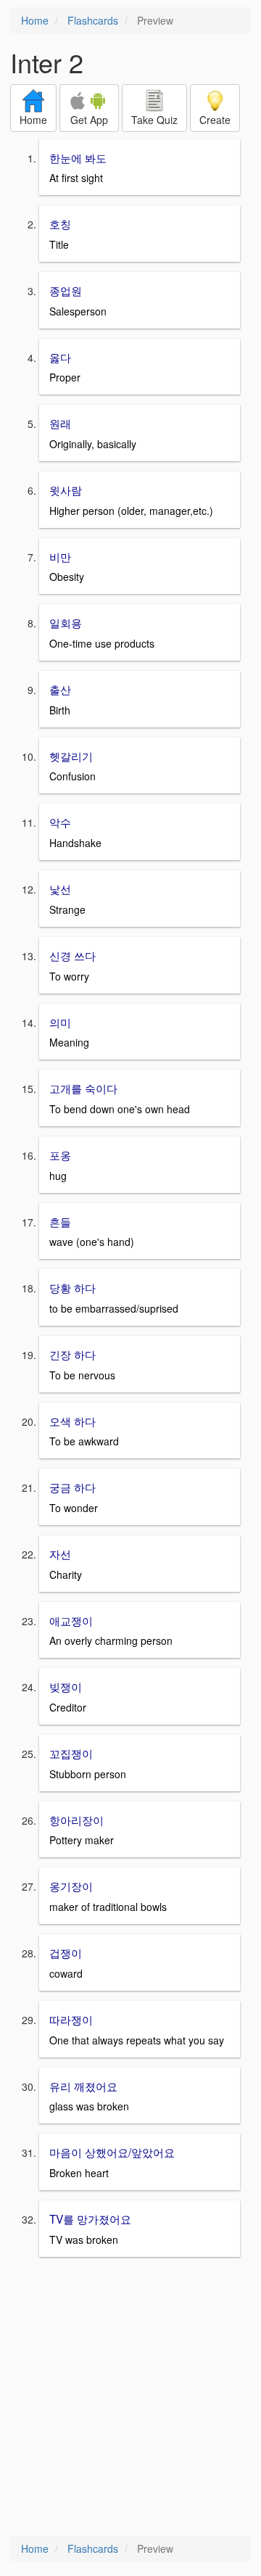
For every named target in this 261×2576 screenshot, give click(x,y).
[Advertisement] (130, 2398)
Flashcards (93, 20)
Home (35, 20)
